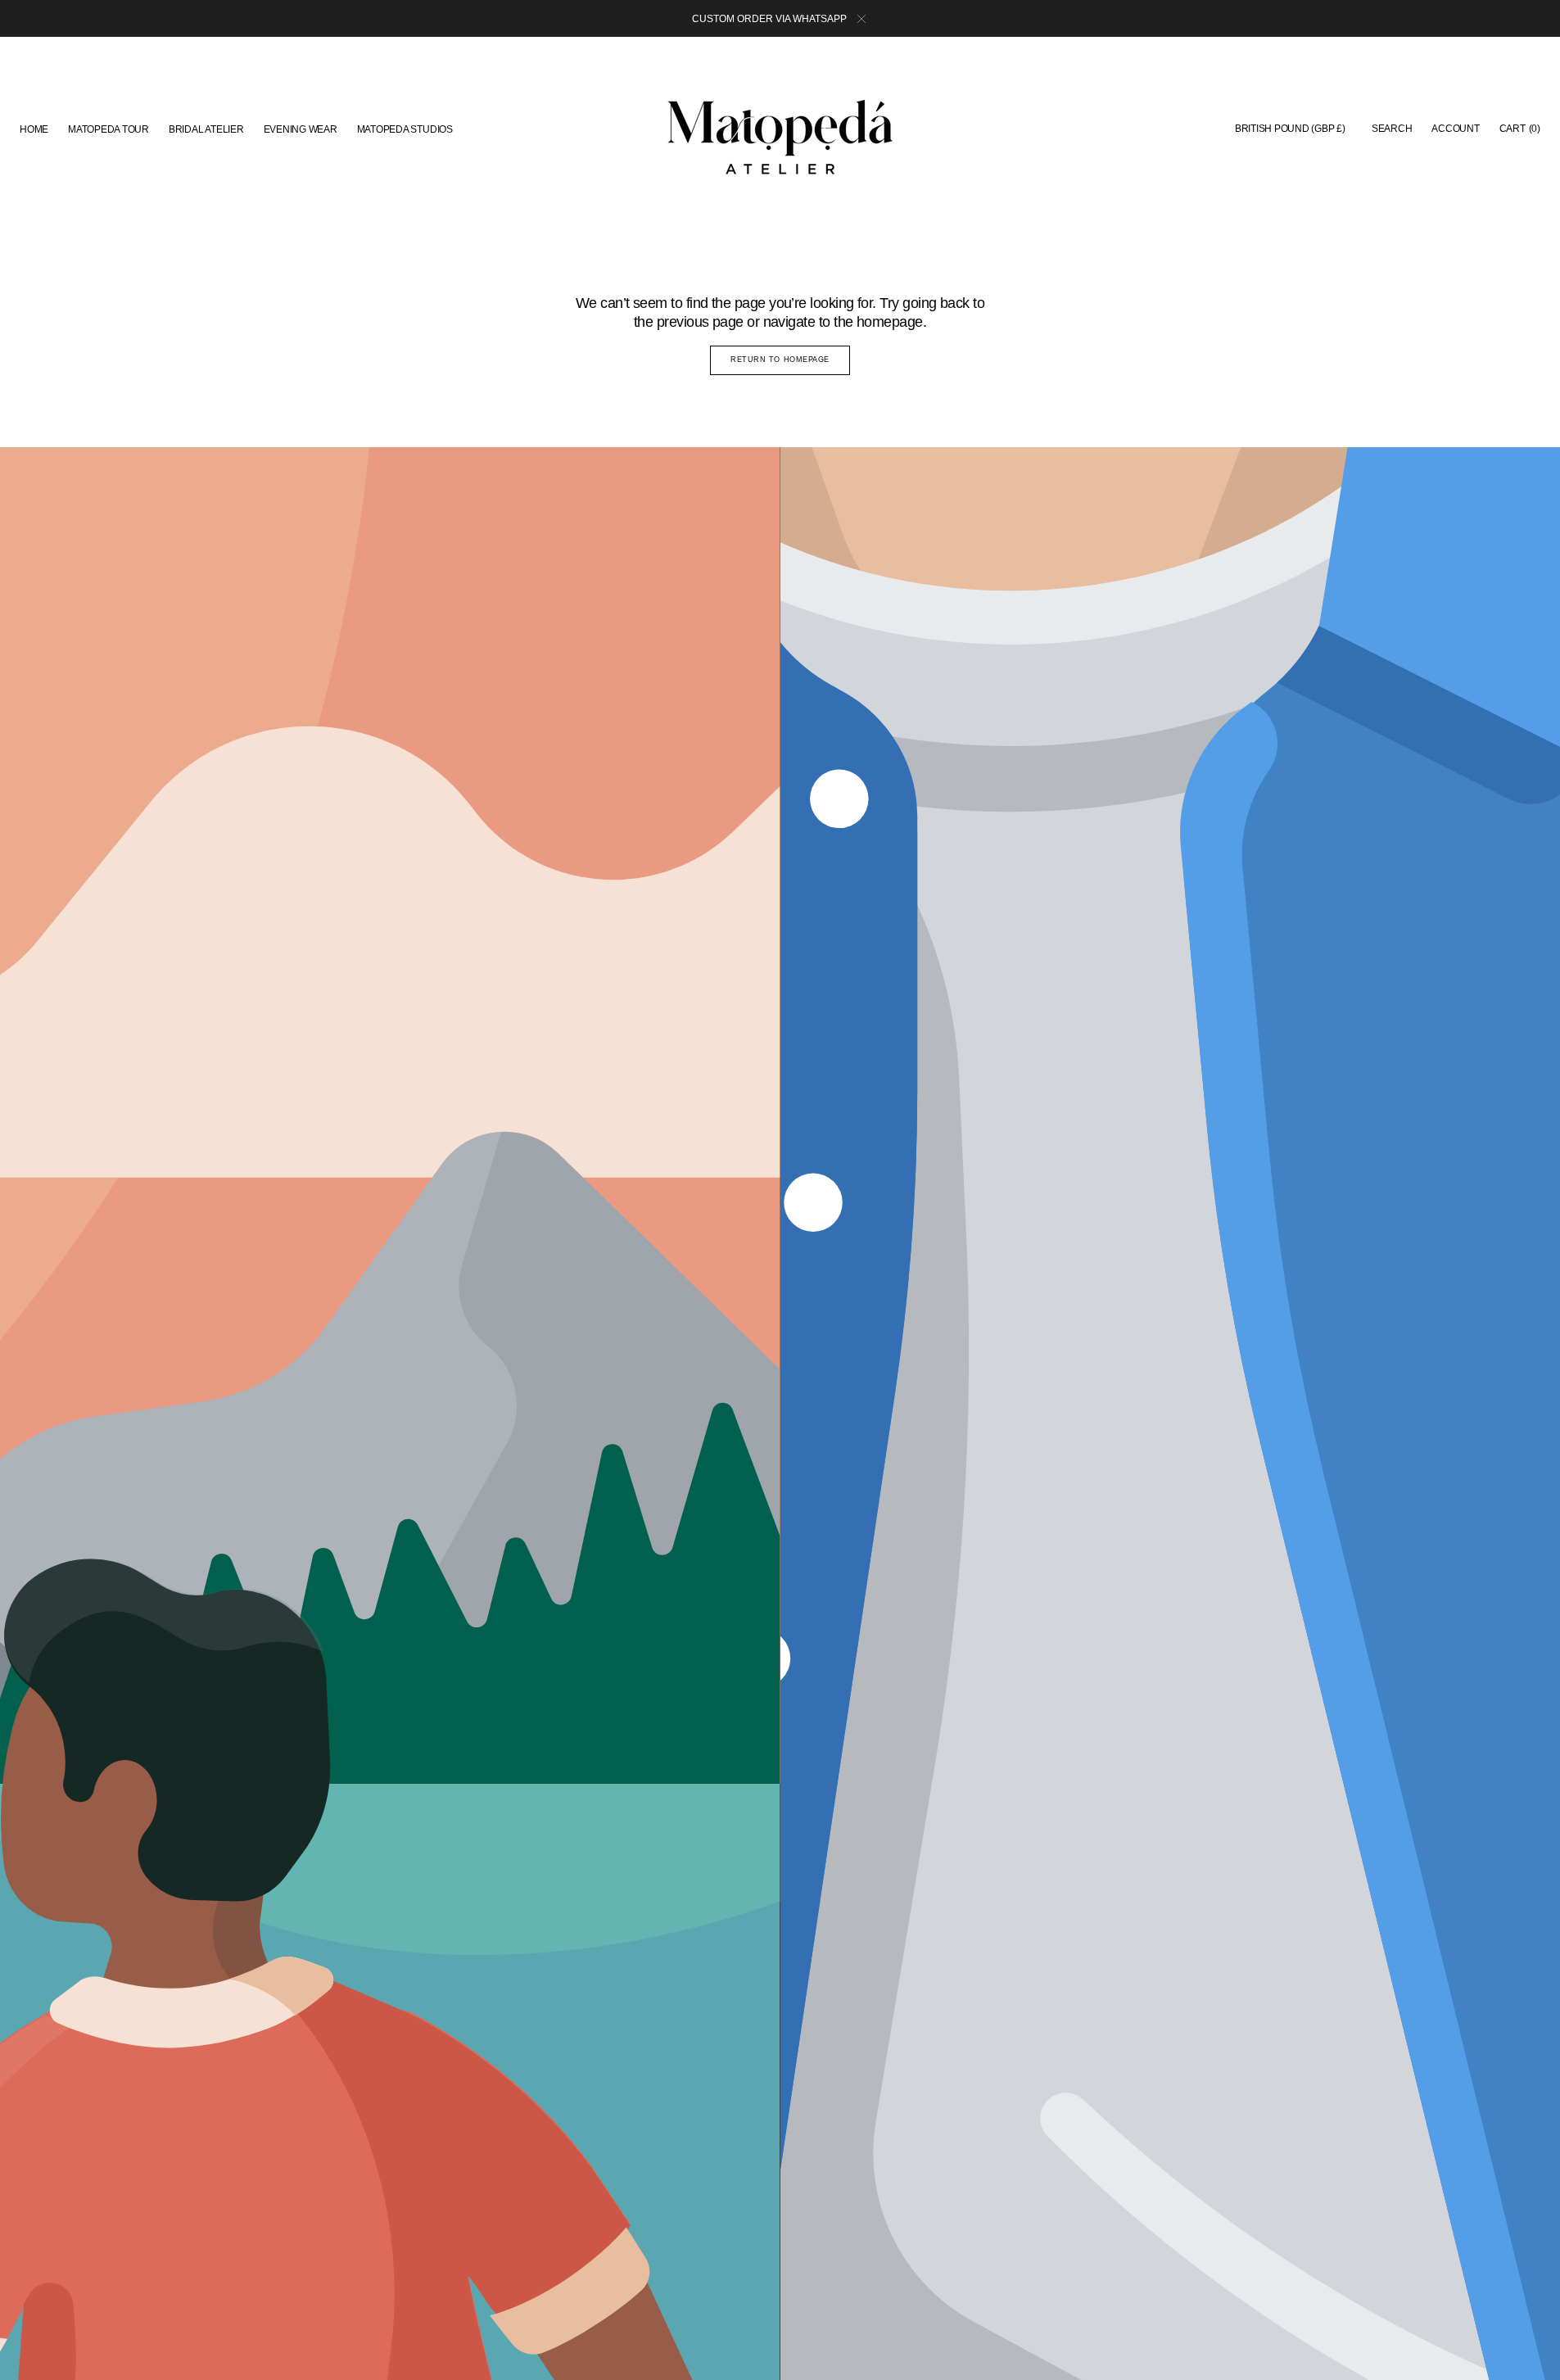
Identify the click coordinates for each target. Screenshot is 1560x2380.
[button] (1290, 129)
